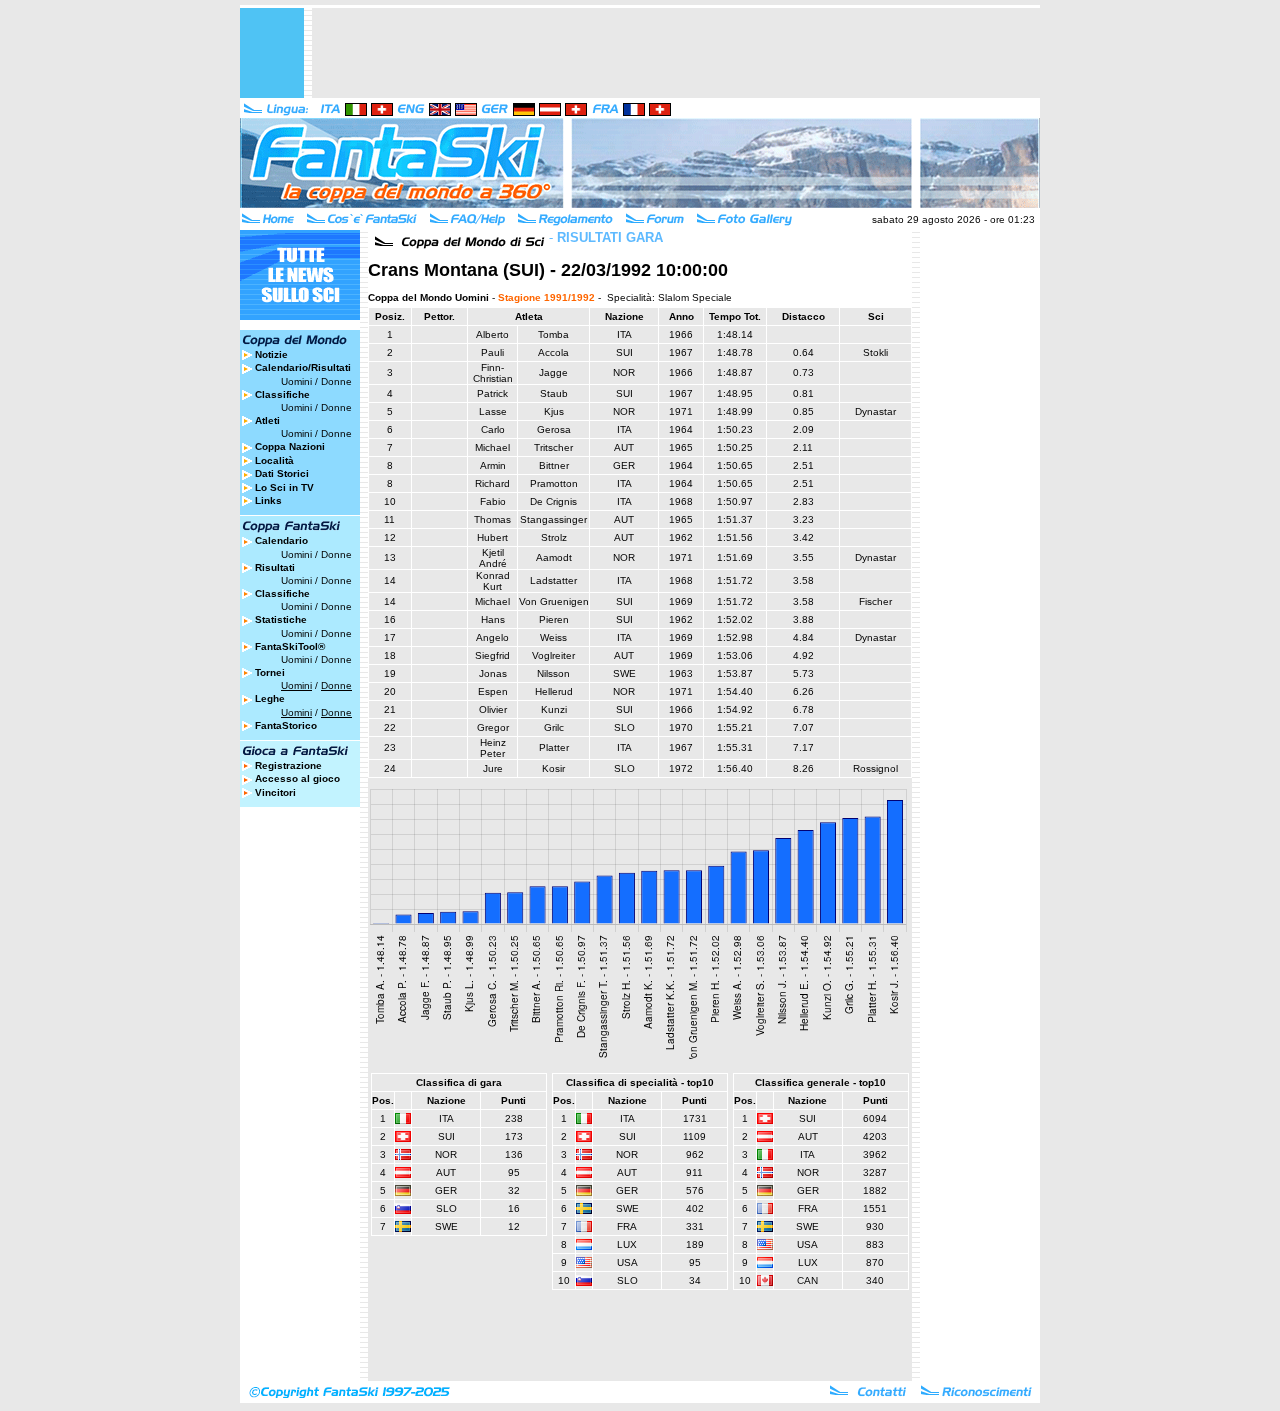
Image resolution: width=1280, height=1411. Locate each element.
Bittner (554, 465)
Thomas (492, 519)
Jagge (553, 372)
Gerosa (554, 429)
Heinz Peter (493, 748)
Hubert (492, 537)
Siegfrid (492, 655)
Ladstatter (553, 580)
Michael (492, 447)
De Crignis (553, 501)
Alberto (492, 334)
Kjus (554, 411)
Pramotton (554, 483)
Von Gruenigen (554, 601)
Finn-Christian (493, 373)
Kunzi (554, 709)
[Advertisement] (676, 53)
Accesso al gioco (297, 778)
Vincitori (275, 792)
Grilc (554, 727)
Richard (492, 483)
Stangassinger (553, 519)
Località (274, 460)
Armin (493, 465)
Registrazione (288, 765)
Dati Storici (282, 473)
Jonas (493, 673)
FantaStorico (286, 725)
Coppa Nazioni (290, 446)
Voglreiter (553, 655)
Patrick (492, 393)
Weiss (553, 637)
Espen (493, 691)
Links (268, 500)
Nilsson (553, 673)
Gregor (493, 727)
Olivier (493, 709)
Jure (493, 768)
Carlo (493, 429)
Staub (554, 393)
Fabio (493, 501)
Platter (554, 747)
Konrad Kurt (493, 581)
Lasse (493, 411)
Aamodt (554, 557)
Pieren (554, 619)
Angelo (492, 637)
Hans (493, 619)
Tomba (553, 334)
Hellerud (554, 691)
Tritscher (553, 447)
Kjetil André (493, 558)
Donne (336, 381)
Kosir (553, 768)
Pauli (492, 352)
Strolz (554, 537)
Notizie (271, 354)
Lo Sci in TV (284, 487)
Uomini (296, 381)
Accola (553, 352)
